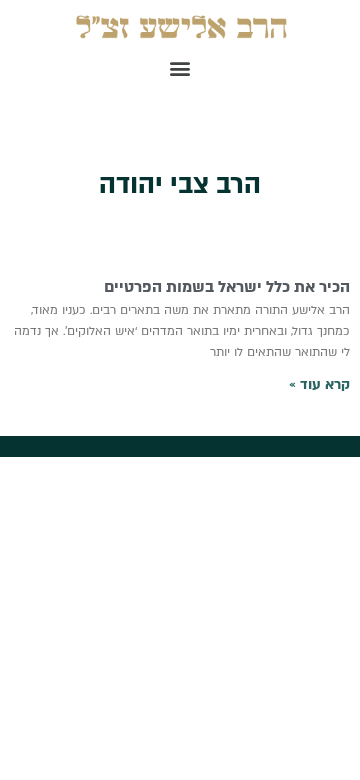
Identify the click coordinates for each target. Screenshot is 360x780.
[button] (180, 67)
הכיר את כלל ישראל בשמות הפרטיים (227, 287)
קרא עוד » (319, 384)
